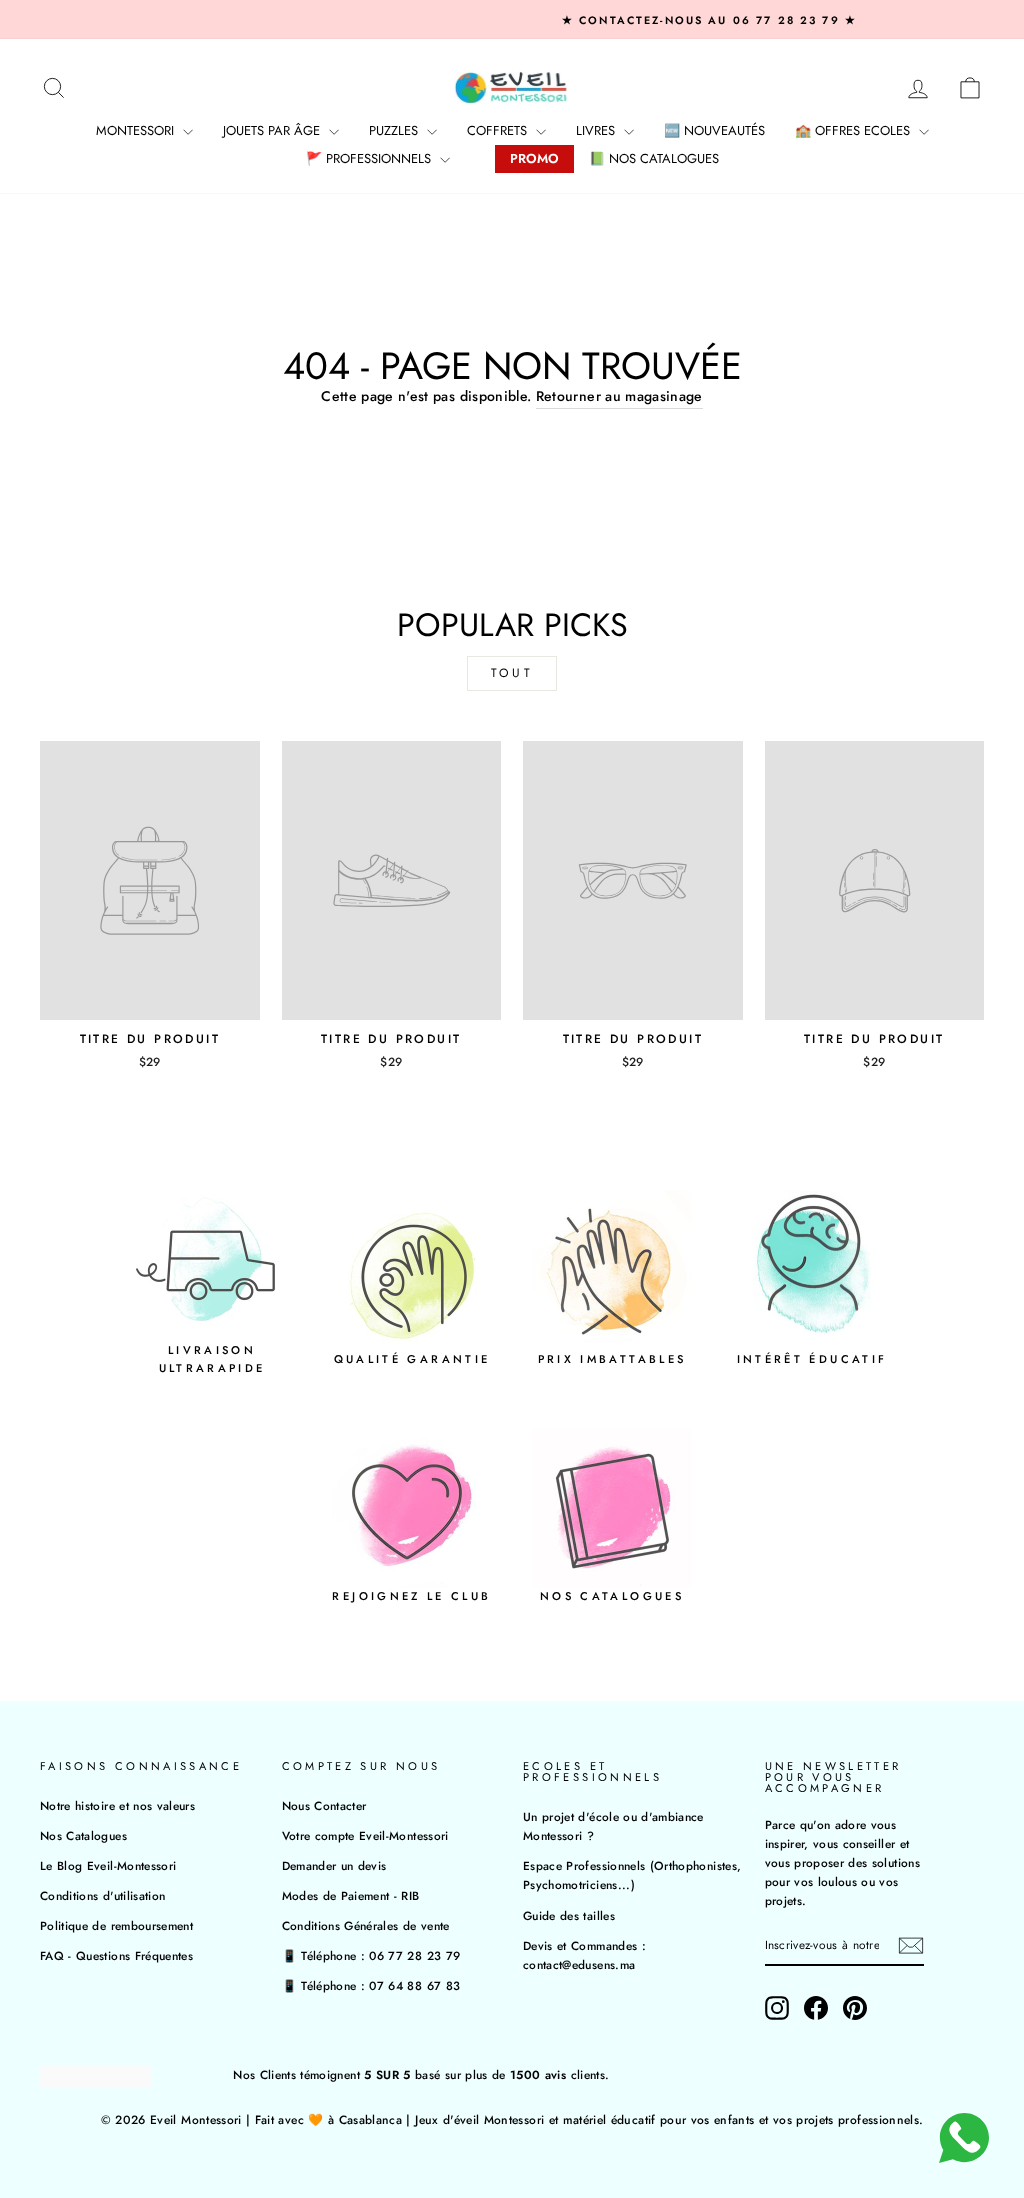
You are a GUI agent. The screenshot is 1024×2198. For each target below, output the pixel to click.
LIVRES (597, 130)
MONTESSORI (137, 130)
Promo (534, 158)
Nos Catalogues (83, 1835)
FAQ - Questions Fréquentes (116, 1955)
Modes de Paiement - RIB (351, 1895)
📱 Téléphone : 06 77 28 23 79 (371, 1955)
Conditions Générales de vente (366, 1925)
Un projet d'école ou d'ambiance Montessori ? (613, 1826)
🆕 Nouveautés (714, 130)
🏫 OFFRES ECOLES (854, 130)
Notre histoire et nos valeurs (117, 1805)
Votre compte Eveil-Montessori (365, 1835)
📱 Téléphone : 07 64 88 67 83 (371, 1985)
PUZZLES (395, 130)
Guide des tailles (569, 1915)
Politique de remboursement (116, 1925)
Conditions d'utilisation (102, 1895)
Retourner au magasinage (619, 396)
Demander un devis (334, 1865)
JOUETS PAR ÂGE (273, 130)
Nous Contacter (324, 1805)
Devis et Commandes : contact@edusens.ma (584, 1955)
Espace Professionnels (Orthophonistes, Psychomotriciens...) (632, 1875)
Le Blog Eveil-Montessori (108, 1865)
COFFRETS (499, 130)
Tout (512, 673)
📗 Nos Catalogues (654, 158)
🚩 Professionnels (370, 158)
